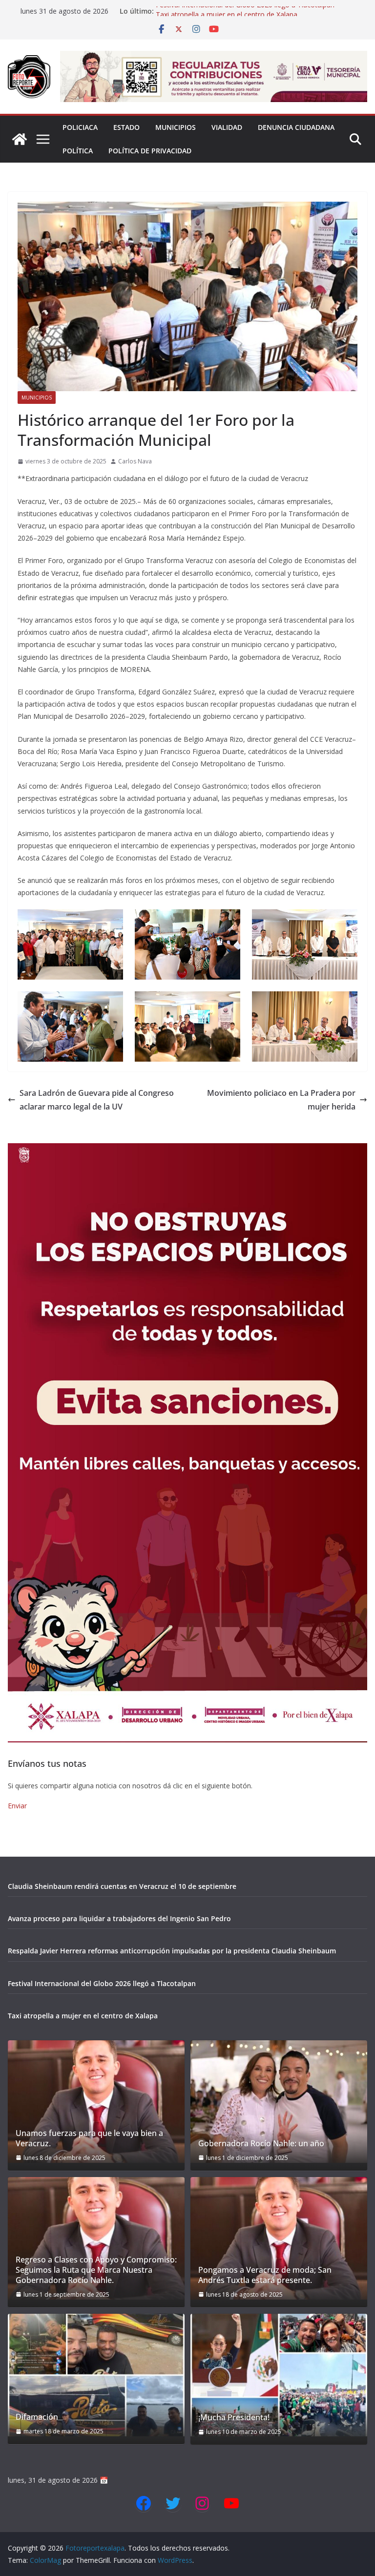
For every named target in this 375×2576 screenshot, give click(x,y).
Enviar (17, 1806)
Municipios (176, 127)
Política (78, 151)
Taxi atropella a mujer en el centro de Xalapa (83, 2016)
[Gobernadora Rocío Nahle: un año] (279, 2102)
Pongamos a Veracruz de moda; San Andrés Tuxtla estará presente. (265, 2275)
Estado (126, 127)
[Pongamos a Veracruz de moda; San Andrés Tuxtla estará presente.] (279, 2238)
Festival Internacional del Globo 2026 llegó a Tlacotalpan (245, 11)
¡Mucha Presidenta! (234, 2418)
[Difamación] (96, 2375)
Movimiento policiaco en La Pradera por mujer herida (281, 1100)
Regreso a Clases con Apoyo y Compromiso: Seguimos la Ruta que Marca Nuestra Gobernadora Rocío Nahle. (96, 2270)
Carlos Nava (135, 461)
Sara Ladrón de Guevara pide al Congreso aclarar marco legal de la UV (97, 1100)
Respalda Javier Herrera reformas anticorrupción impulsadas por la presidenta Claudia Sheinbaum (172, 1951)
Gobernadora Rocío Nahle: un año (261, 2144)
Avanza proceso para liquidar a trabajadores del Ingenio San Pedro (119, 1918)
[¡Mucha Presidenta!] (279, 2375)
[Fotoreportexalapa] (20, 139)
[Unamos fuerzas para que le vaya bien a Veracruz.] (96, 2102)
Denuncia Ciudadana (296, 127)
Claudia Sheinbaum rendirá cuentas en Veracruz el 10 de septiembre (122, 1886)
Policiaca (80, 127)
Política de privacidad (150, 151)
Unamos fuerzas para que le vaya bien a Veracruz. (89, 2138)
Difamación (37, 2417)
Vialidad (227, 127)
